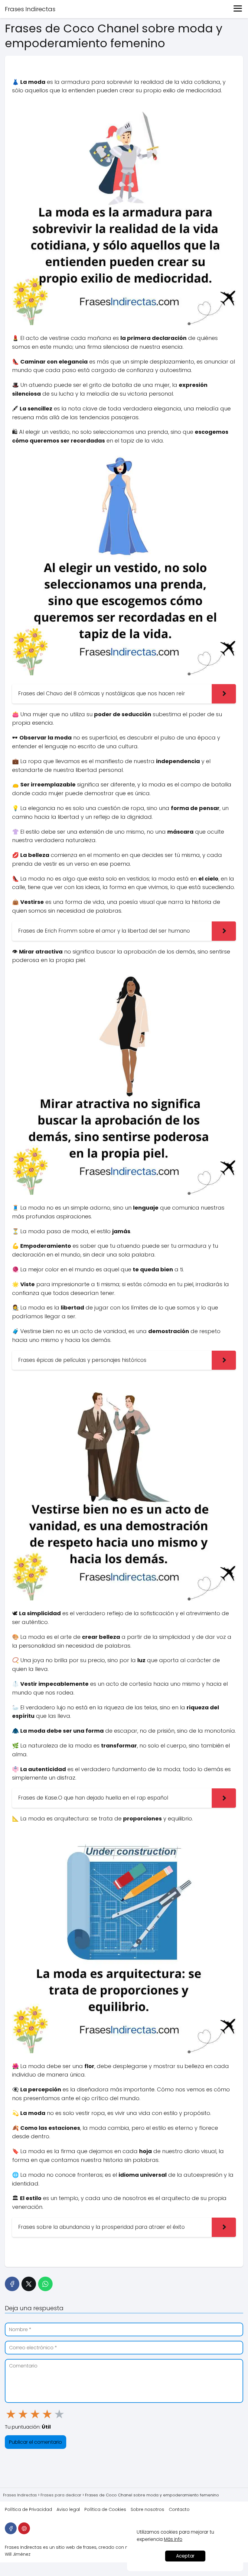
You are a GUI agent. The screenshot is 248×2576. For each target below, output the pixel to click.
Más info (173, 2539)
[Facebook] (12, 2284)
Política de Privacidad (28, 2509)
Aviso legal (68, 2509)
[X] (29, 2284)
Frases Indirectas (30, 9)
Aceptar (185, 2556)
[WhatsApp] (45, 2284)
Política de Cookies (105, 2509)
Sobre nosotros (147, 2509)
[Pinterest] (24, 2528)
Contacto (179, 2509)
